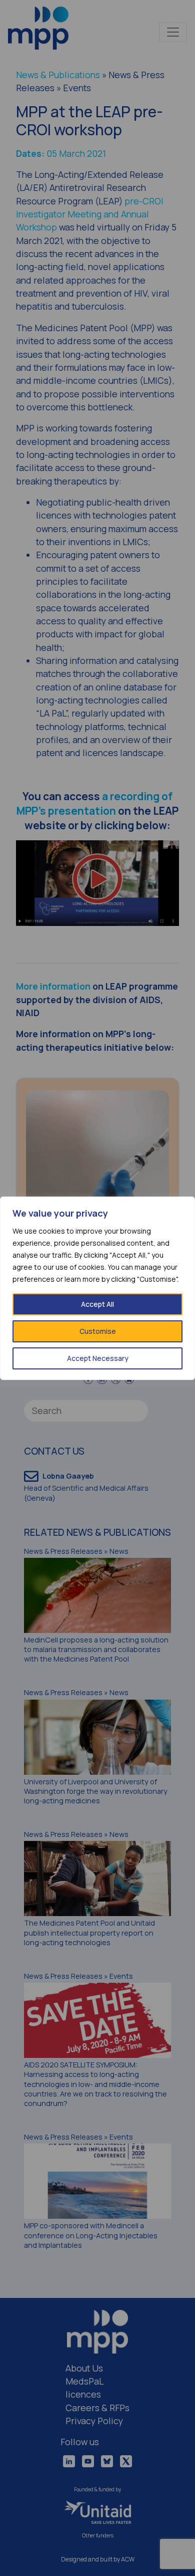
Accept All (97, 1304)
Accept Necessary (98, 1358)
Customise (98, 1331)
